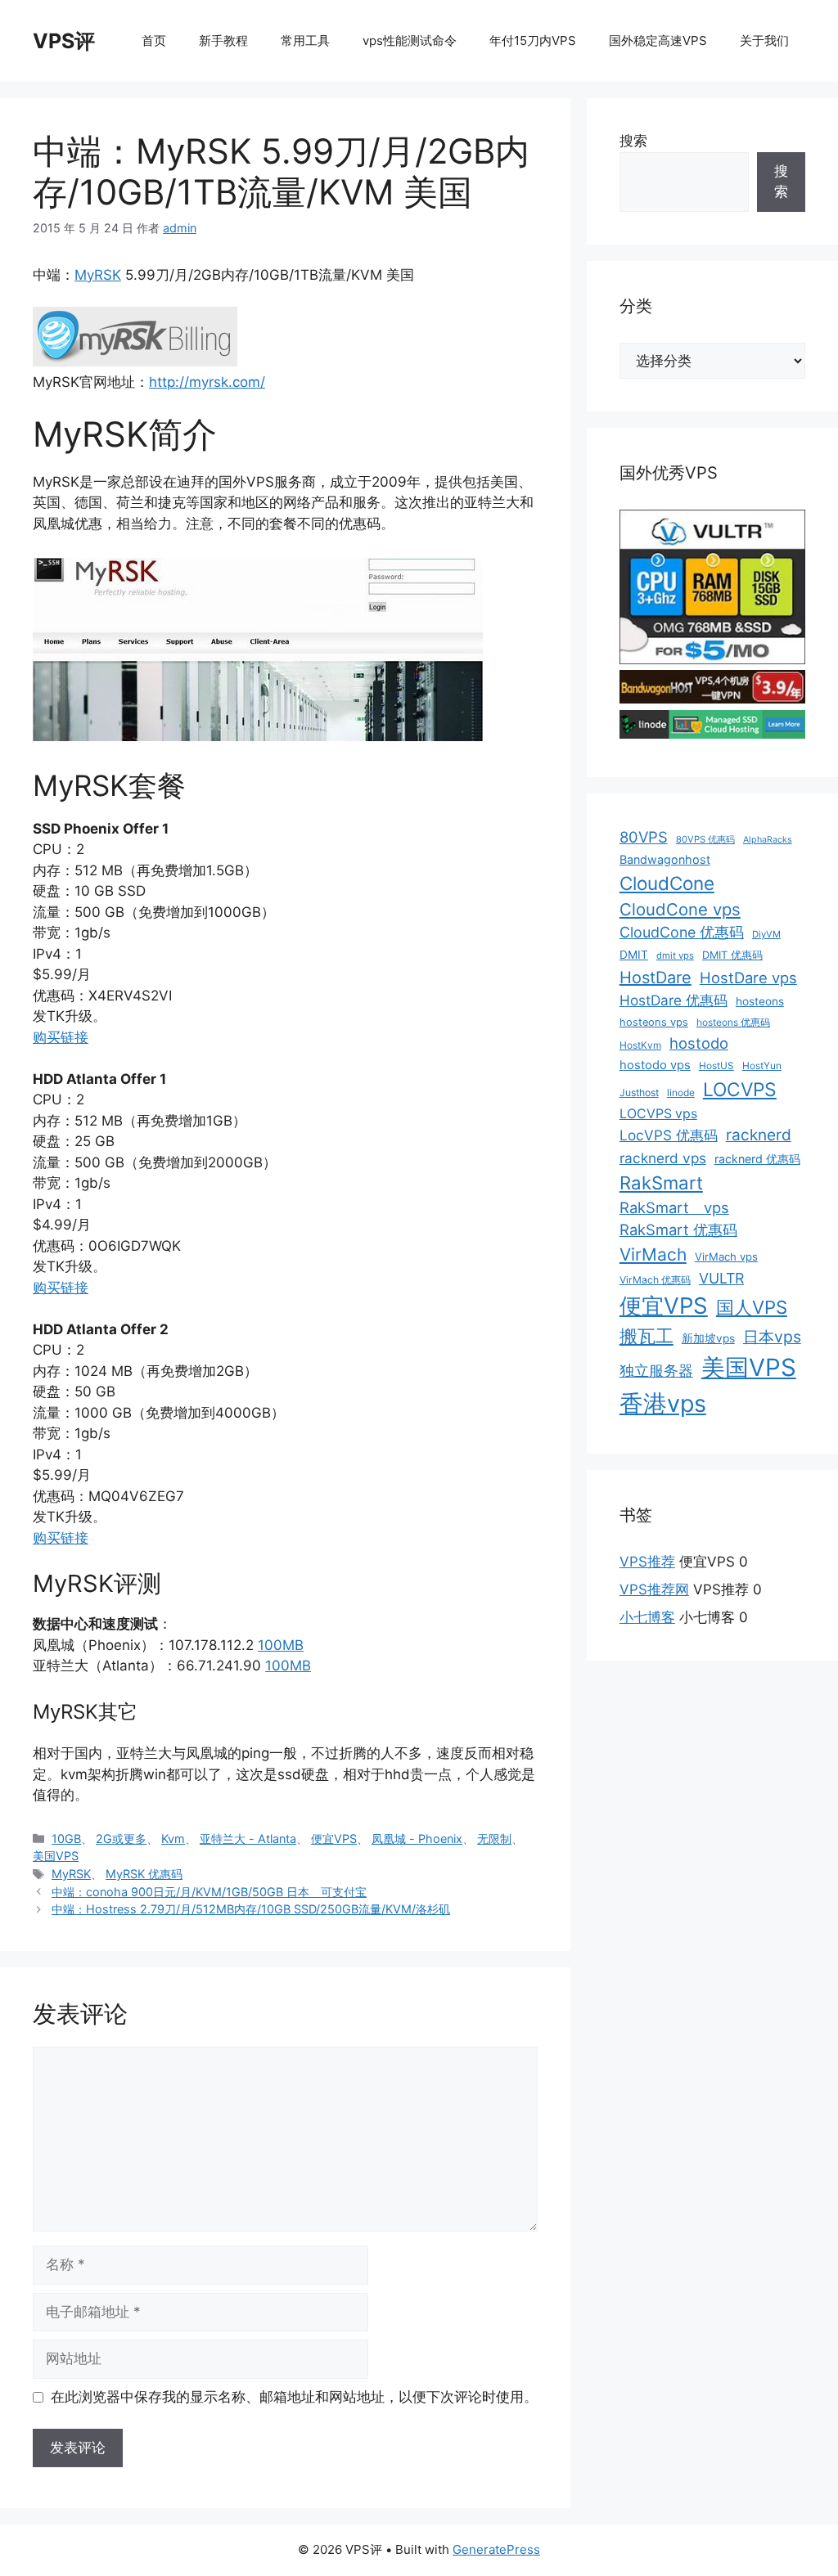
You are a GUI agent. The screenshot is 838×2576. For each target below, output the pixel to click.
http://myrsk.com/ (207, 382)
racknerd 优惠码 (757, 1159)
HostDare (656, 978)
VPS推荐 (647, 1562)
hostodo (699, 1043)
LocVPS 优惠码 (669, 1135)
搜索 (633, 141)
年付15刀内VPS (533, 40)
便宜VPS (334, 1839)
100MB (281, 1645)
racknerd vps (663, 1158)
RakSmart (661, 1183)
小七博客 (647, 1617)
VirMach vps (726, 1257)
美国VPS (56, 1856)
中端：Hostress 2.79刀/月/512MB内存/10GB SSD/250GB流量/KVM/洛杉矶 (251, 1909)
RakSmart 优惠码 (678, 1230)
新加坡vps (708, 1338)
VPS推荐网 (654, 1589)
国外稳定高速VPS (658, 40)
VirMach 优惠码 (655, 1280)
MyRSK (98, 275)
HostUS (716, 1065)
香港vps (663, 1403)
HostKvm (640, 1045)
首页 (154, 40)
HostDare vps (748, 978)
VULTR (721, 1278)
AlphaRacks (768, 840)
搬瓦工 (647, 1336)
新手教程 (223, 40)
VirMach (653, 1254)
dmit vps (675, 955)
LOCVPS (740, 1090)
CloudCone (667, 883)
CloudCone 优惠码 (682, 932)
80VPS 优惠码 (705, 839)
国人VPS (752, 1307)
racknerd (759, 1135)
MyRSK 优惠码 (144, 1874)
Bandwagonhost (665, 859)
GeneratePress (496, 2549)
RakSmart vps (674, 1207)
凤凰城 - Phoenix (417, 1839)
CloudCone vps (680, 909)
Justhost (639, 1092)
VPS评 (64, 41)
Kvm (173, 1839)
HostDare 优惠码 (674, 1000)
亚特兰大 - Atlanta (248, 1839)
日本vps (772, 1337)
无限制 (494, 1839)
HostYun (762, 1065)
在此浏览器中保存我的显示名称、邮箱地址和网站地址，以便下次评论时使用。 (294, 2397)
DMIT (634, 955)
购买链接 (61, 1037)
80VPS (644, 837)
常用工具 (305, 40)
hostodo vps (655, 1065)
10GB (66, 1839)
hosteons (760, 1001)
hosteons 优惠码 (733, 1022)
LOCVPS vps (658, 1114)
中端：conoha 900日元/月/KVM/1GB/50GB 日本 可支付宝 (209, 1892)
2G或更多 (121, 1839)
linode (681, 1092)
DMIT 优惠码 (732, 955)
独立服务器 (656, 1371)
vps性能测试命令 (410, 40)
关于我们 (764, 40)
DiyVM (766, 934)
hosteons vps (654, 1022)
